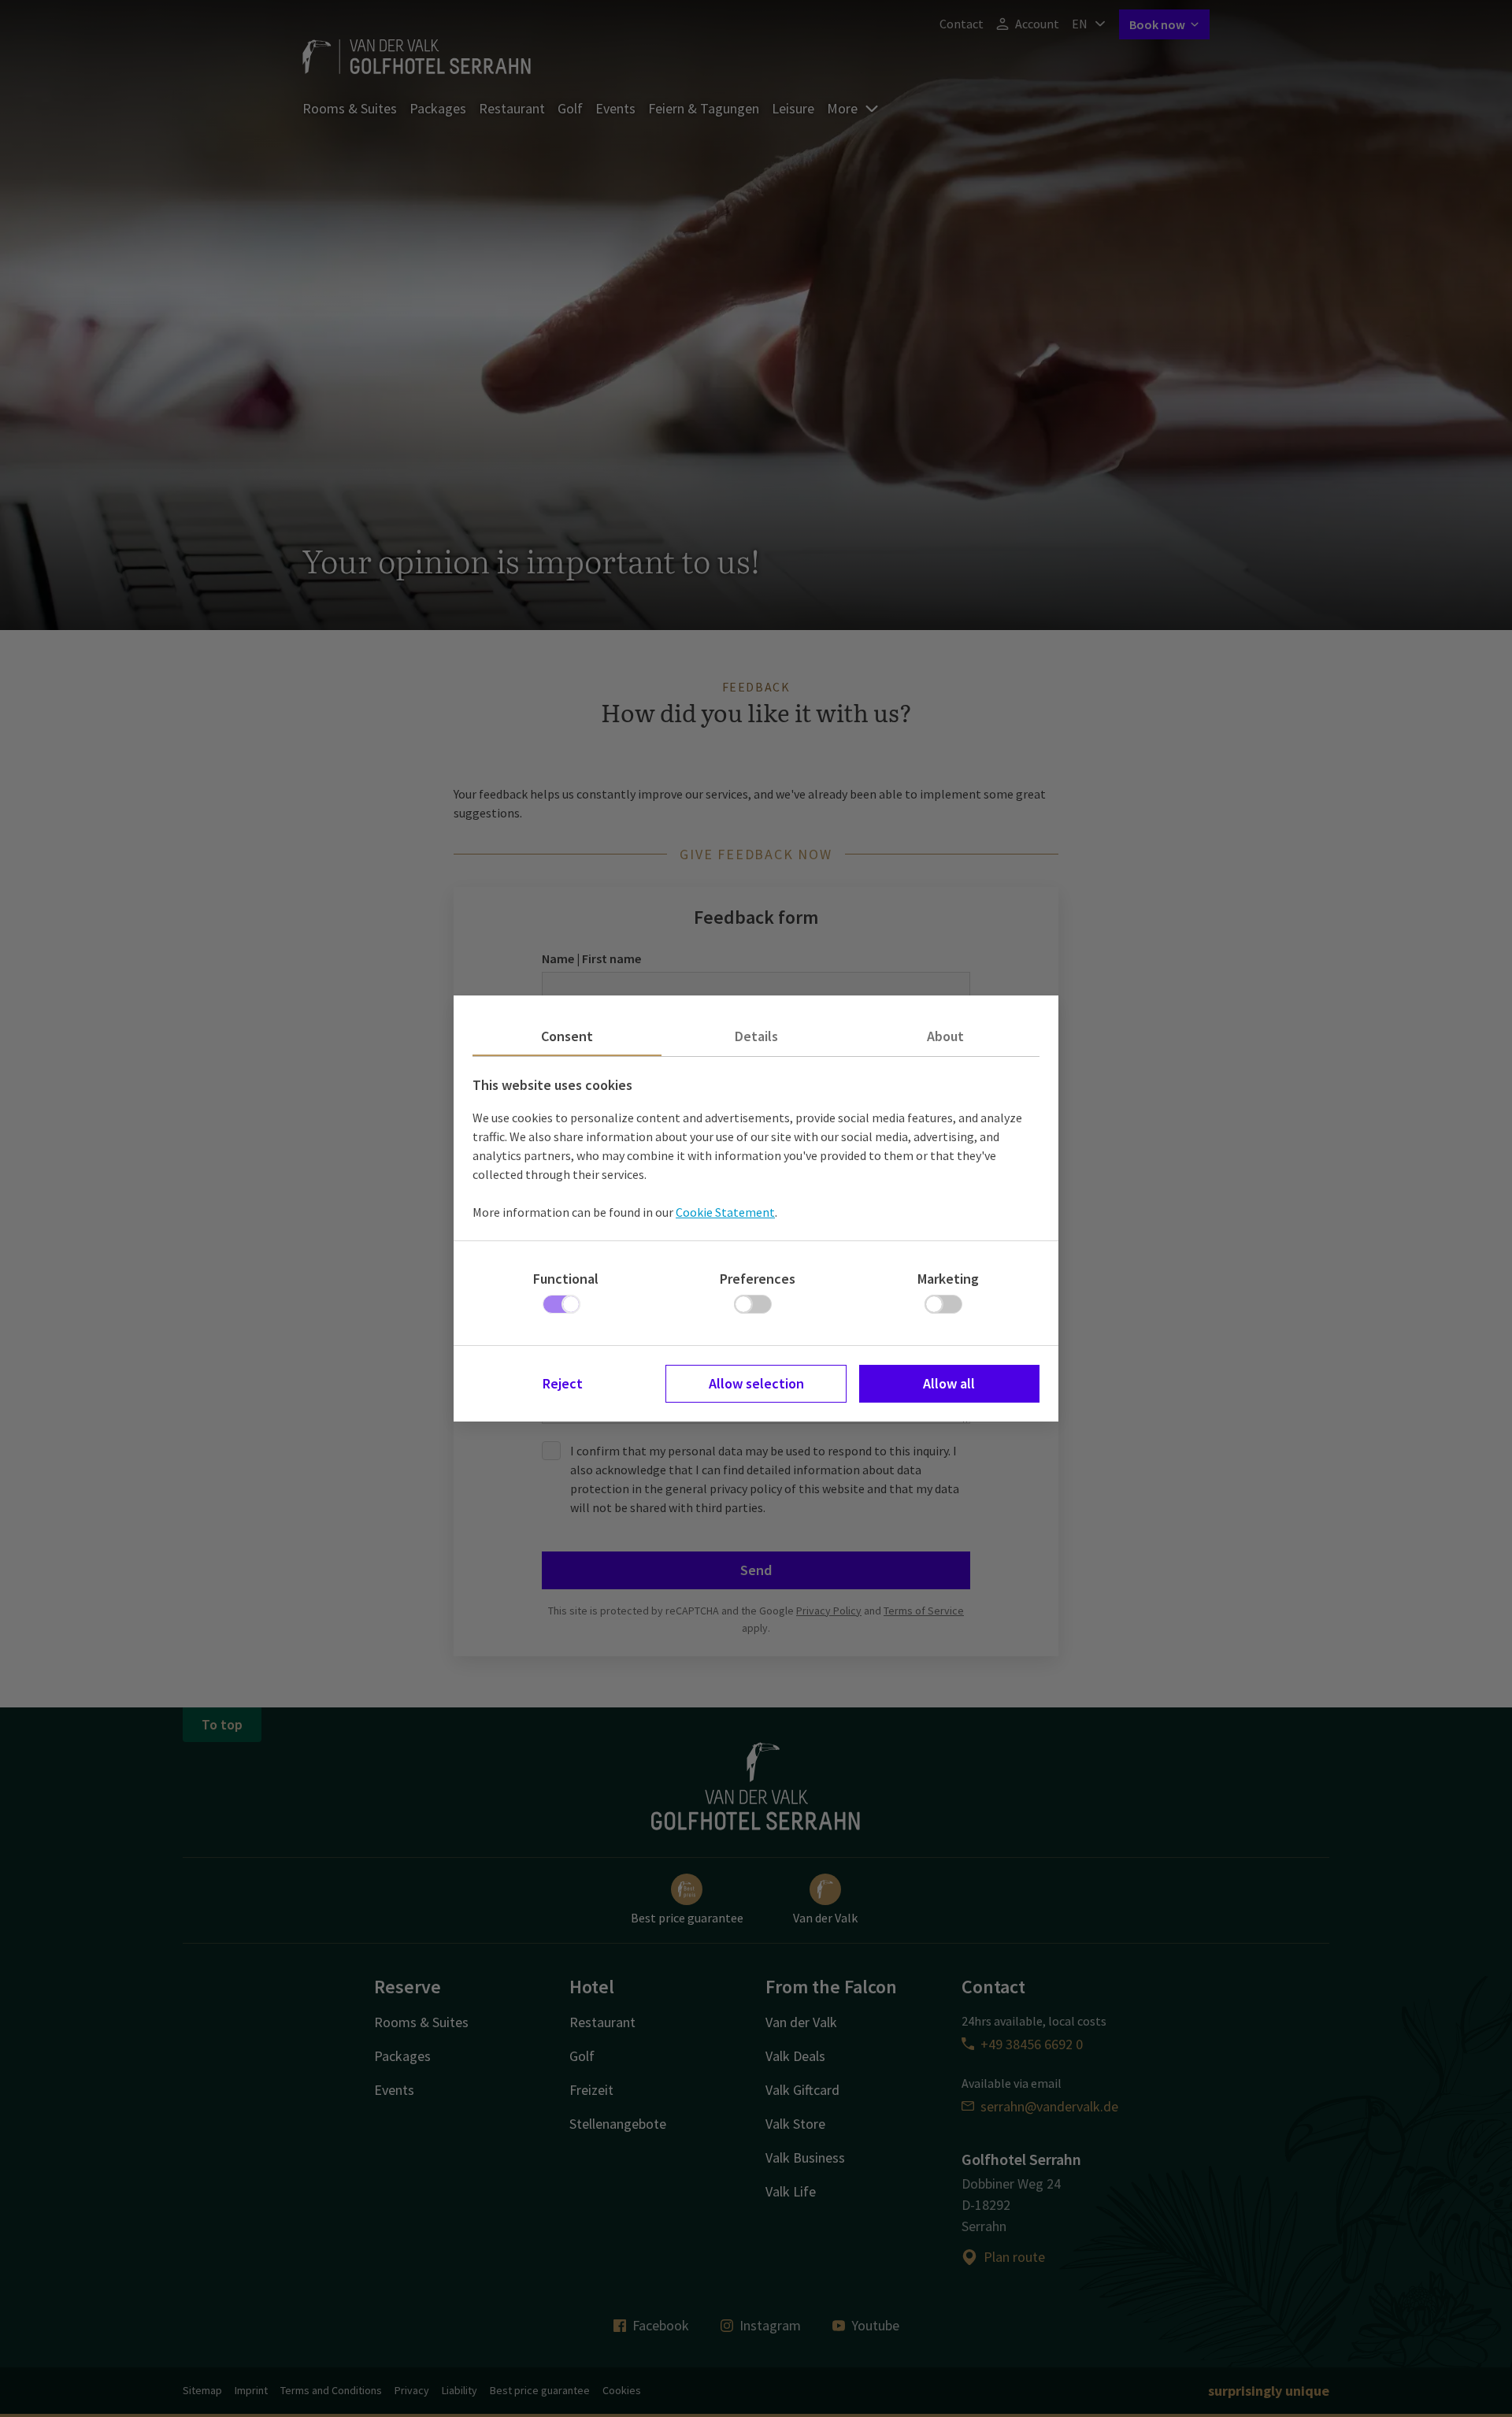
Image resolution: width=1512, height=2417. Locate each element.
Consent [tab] (567, 1036)
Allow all (949, 1383)
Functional (566, 1279)
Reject (563, 1383)
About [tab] (945, 1036)
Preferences (758, 1279)
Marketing (948, 1279)
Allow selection (756, 1383)
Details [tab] (756, 1036)
